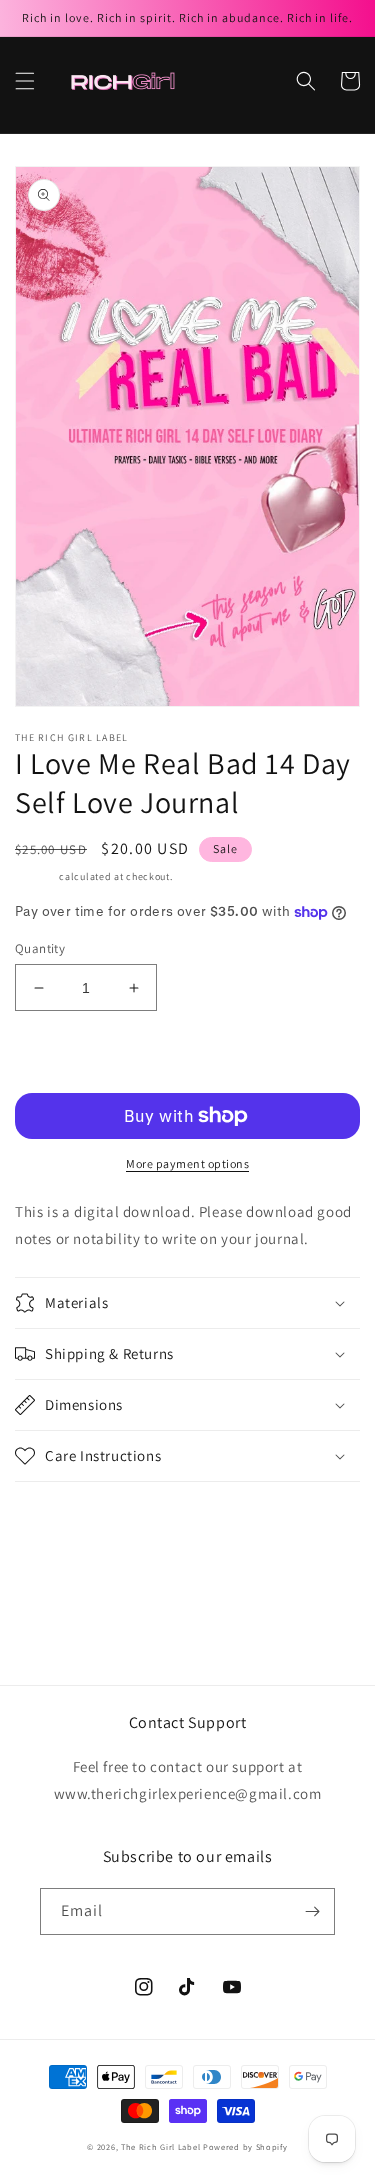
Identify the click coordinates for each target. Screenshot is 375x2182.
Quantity (40, 948)
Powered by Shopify (245, 2146)
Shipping (36, 876)
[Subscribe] (312, 1911)
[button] (25, 81)
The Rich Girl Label (160, 2146)
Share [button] (56, 1509)
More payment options (187, 1163)
